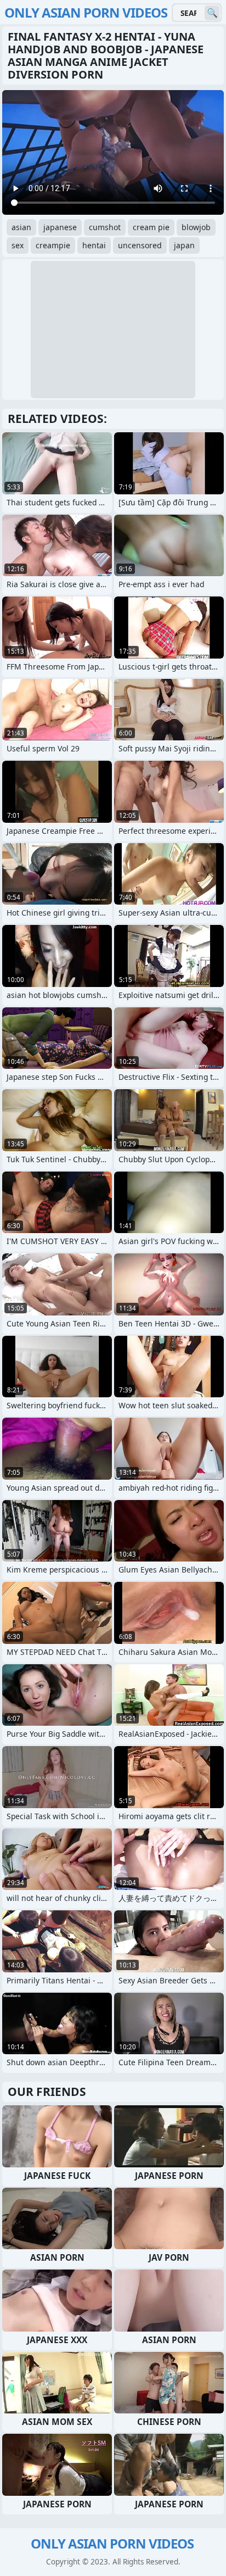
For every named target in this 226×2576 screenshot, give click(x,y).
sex (18, 245)
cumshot (105, 227)
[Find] (212, 13)
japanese (60, 227)
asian (21, 227)
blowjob (196, 227)
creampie (53, 245)
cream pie (151, 227)
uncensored (140, 245)
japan (184, 245)
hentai (94, 245)
